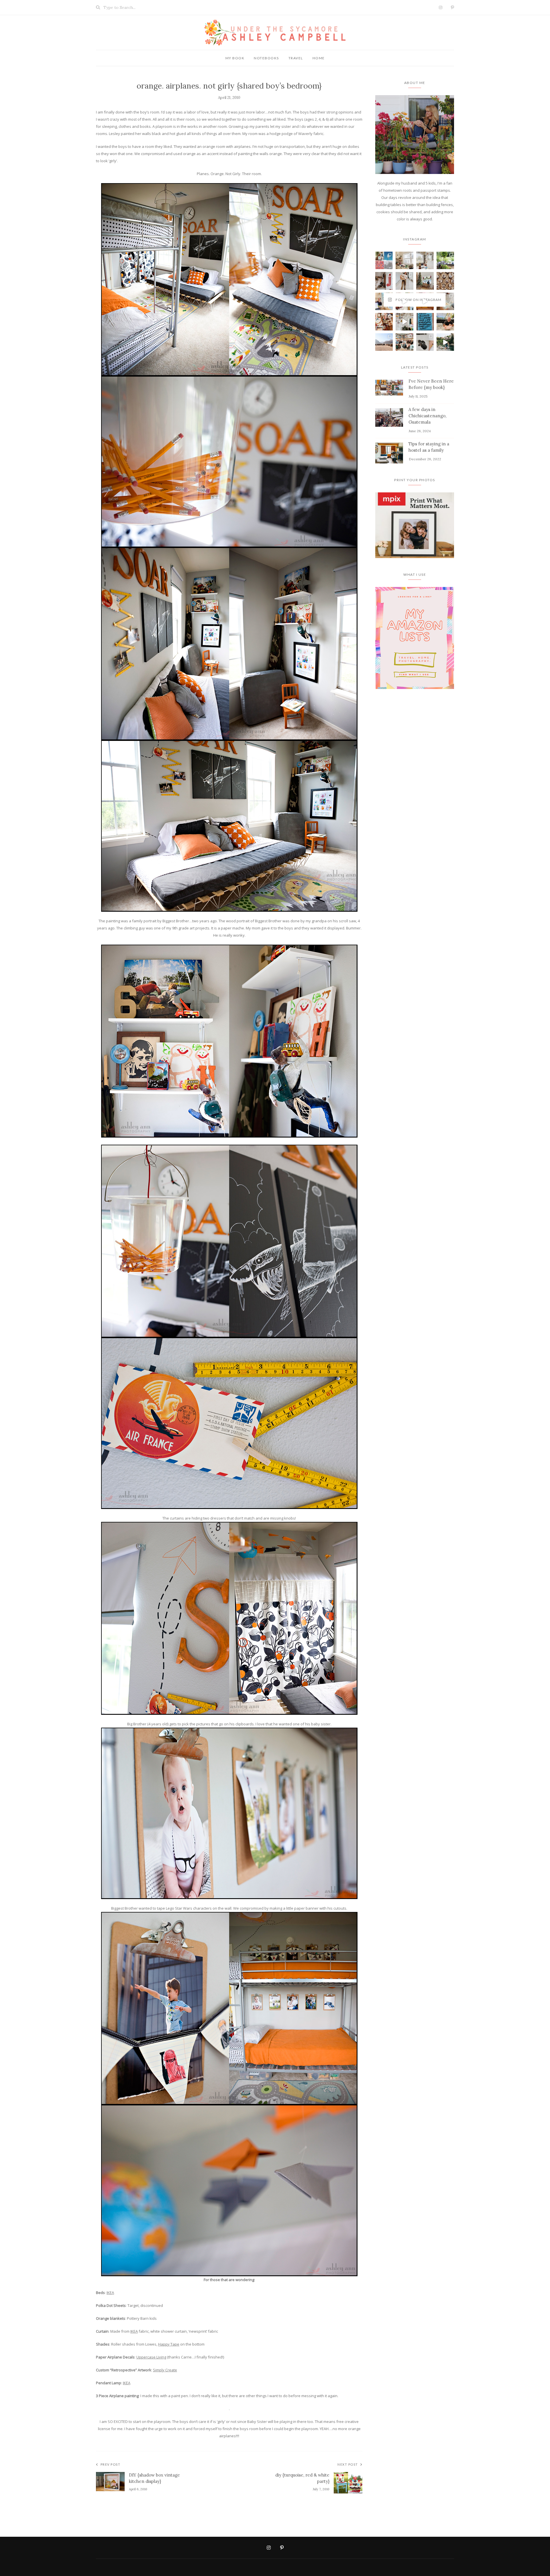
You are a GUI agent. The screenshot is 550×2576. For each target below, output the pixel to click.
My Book (235, 58)
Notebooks (266, 58)
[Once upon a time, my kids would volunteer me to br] (445, 281)
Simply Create (165, 2370)
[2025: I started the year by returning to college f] (384, 260)
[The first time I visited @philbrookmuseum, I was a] (425, 301)
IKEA (110, 2293)
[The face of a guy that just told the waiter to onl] (445, 322)
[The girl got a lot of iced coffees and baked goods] (445, 342)
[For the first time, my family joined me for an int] (404, 342)
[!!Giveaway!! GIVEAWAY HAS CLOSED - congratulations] (445, 260)
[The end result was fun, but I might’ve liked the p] (384, 322)
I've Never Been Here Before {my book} (431, 384)
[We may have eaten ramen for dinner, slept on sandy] (384, 342)
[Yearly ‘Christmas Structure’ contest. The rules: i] (404, 260)
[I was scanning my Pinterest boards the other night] (384, 281)
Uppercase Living (151, 2357)
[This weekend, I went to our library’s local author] (404, 281)
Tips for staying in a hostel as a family (429, 447)
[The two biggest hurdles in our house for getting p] (404, 322)
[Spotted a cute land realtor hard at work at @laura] (425, 281)
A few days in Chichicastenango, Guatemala (427, 416)
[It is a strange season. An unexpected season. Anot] (425, 342)
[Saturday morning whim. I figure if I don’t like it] (404, 301)
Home (319, 58)
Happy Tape (169, 2344)
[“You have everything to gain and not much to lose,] (425, 260)
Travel (296, 58)
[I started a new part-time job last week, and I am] (425, 322)
